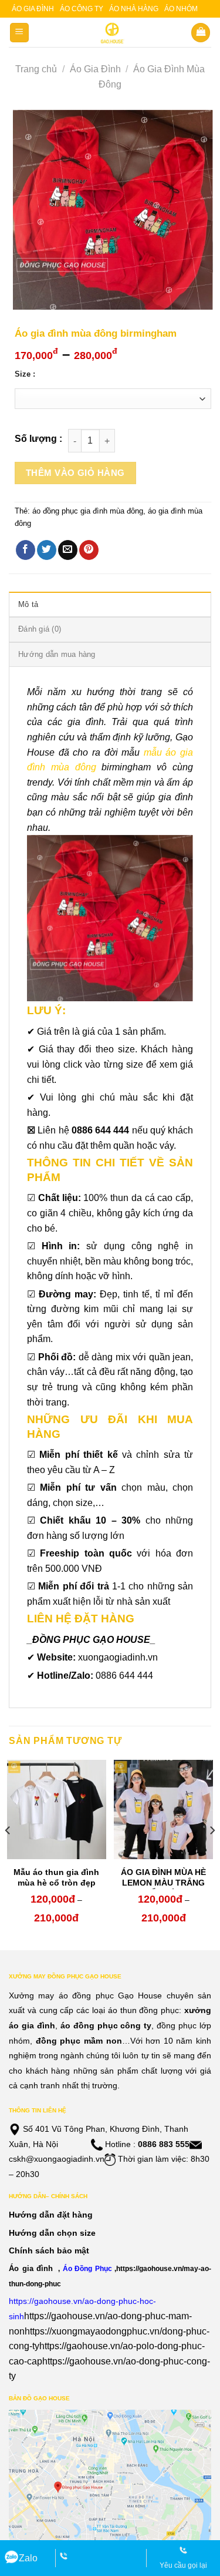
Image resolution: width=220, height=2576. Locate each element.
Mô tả (28, 604)
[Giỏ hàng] (201, 33)
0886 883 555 (164, 2144)
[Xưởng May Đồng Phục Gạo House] (110, 33)
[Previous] (8, 1854)
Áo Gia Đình (95, 69)
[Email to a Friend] (68, 550)
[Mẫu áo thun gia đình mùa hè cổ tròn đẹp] (57, 1809)
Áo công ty (82, 9)
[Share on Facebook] (26, 550)
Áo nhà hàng (134, 9)
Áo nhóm (181, 9)
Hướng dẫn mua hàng (57, 654)
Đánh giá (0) (40, 629)
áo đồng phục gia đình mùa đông (88, 511)
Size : (25, 374)
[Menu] (20, 33)
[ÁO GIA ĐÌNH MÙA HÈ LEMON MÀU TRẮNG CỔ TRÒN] (163, 1809)
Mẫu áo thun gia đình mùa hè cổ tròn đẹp (56, 1877)
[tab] (110, 604)
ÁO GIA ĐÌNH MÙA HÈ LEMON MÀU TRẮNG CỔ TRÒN (163, 1883)
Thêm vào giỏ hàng (75, 473)
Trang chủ (36, 69)
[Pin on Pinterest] (89, 550)
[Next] (212, 1854)
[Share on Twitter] (47, 550)
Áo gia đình (33, 9)
